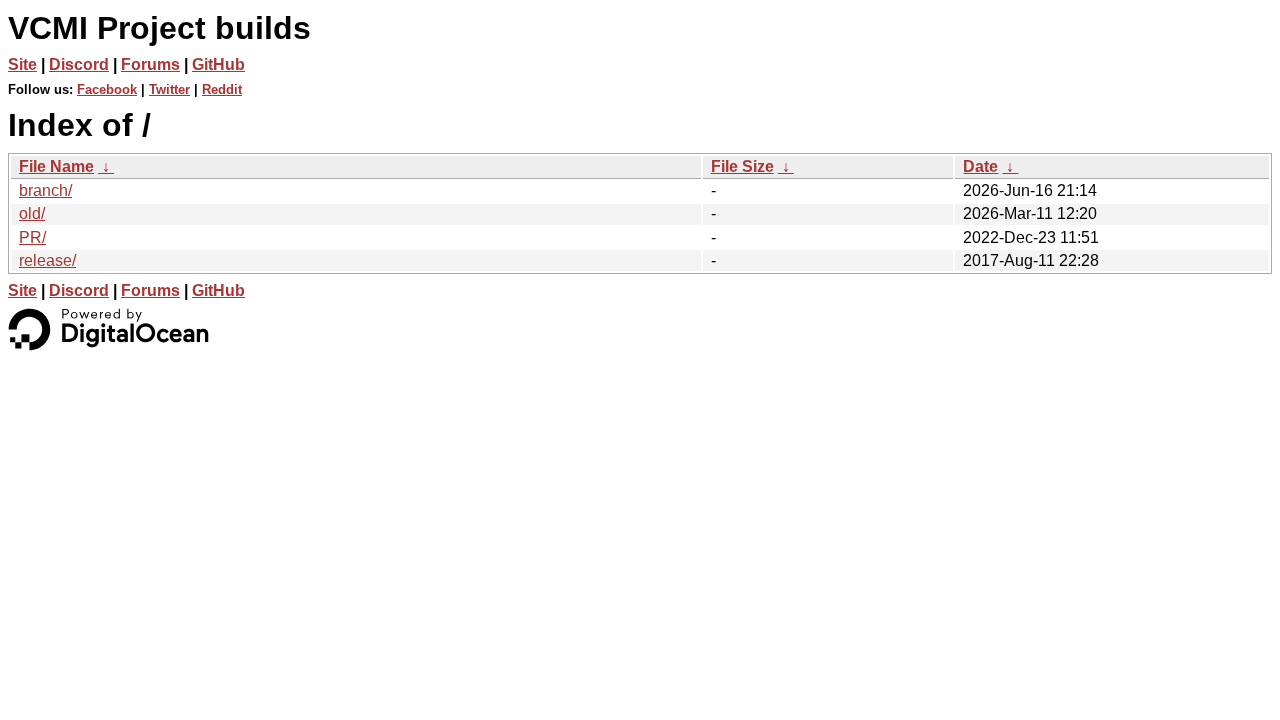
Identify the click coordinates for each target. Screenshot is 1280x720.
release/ (47, 260)
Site (22, 64)
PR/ (32, 237)
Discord (79, 64)
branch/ (45, 190)
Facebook (107, 89)
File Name (56, 166)
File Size (742, 166)
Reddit (222, 89)
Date (980, 166)
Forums (150, 64)
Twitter (169, 89)
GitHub (218, 64)
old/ (32, 213)
